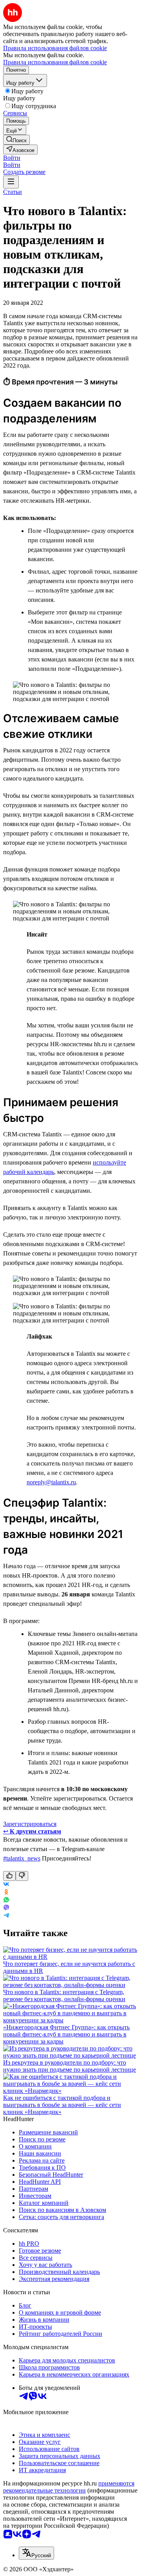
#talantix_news (22, 1858)
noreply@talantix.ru (51, 1482)
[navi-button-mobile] (11, 182)
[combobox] (36, 2553)
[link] (16, 140)
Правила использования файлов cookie (55, 62)
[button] (12, 158)
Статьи (13, 192)
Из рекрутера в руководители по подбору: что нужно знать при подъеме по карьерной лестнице (70, 2066)
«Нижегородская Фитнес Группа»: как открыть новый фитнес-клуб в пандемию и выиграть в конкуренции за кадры (66, 2034)
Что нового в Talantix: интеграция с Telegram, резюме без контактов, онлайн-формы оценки (64, 1995)
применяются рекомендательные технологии (69, 2487)
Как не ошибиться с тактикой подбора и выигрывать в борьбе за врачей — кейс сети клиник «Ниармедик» (62, 2105)
